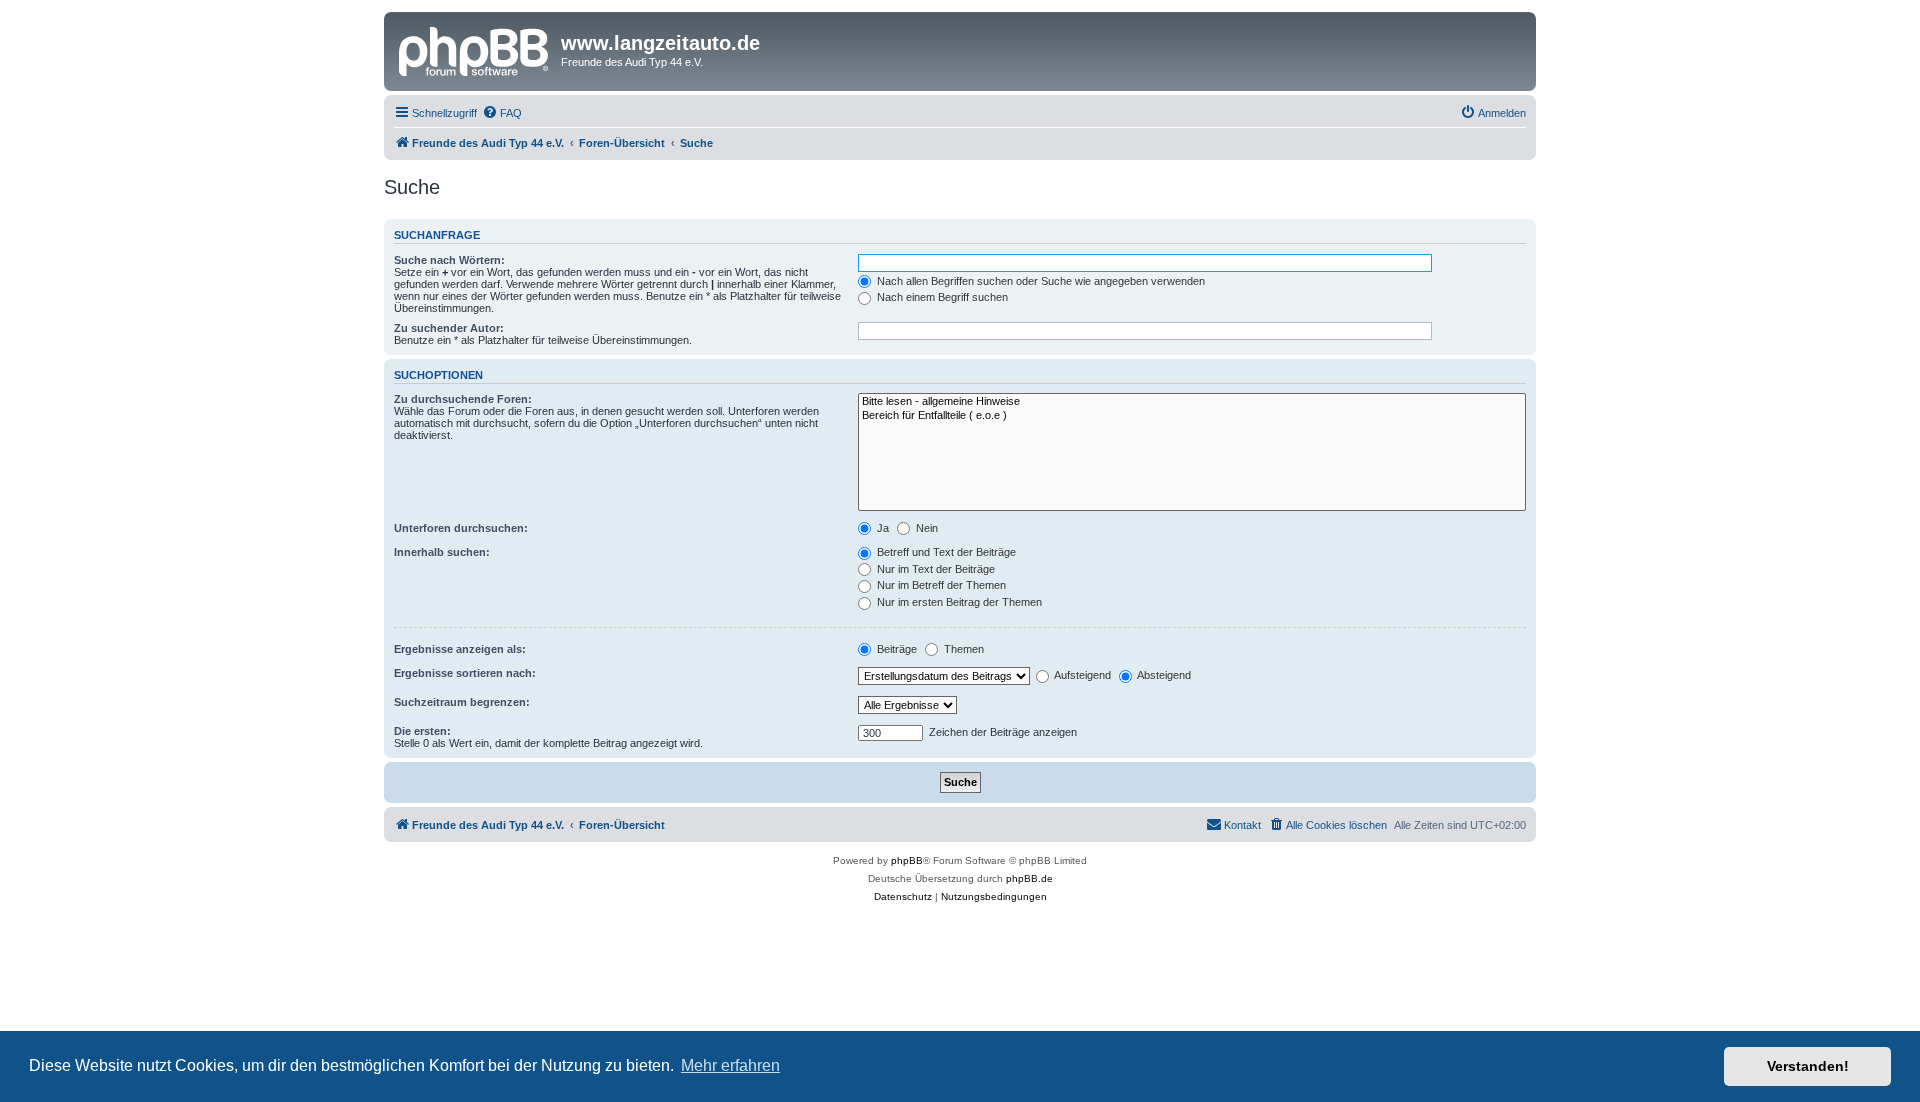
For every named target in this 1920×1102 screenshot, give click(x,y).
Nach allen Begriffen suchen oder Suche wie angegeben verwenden (1039, 281)
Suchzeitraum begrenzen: (462, 702)
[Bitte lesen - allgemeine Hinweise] (1192, 402)
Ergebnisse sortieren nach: (465, 673)
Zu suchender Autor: (449, 328)
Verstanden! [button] (1808, 1066)
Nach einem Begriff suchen (941, 297)
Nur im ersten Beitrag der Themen (958, 602)
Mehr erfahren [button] (730, 1065)
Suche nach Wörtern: (449, 260)
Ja (881, 528)
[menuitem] (502, 113)
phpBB (907, 860)
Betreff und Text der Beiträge (945, 552)
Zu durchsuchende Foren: (463, 399)
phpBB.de (1029, 878)
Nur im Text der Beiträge (934, 569)
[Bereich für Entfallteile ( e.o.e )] (1192, 416)
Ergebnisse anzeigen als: (460, 649)
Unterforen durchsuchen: (461, 528)
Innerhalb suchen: (442, 552)
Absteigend (1163, 675)
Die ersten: (422, 731)
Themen (962, 649)
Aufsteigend (1081, 675)
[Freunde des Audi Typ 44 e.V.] (475, 49)
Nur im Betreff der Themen (940, 585)
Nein (925, 528)
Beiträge (895, 649)
